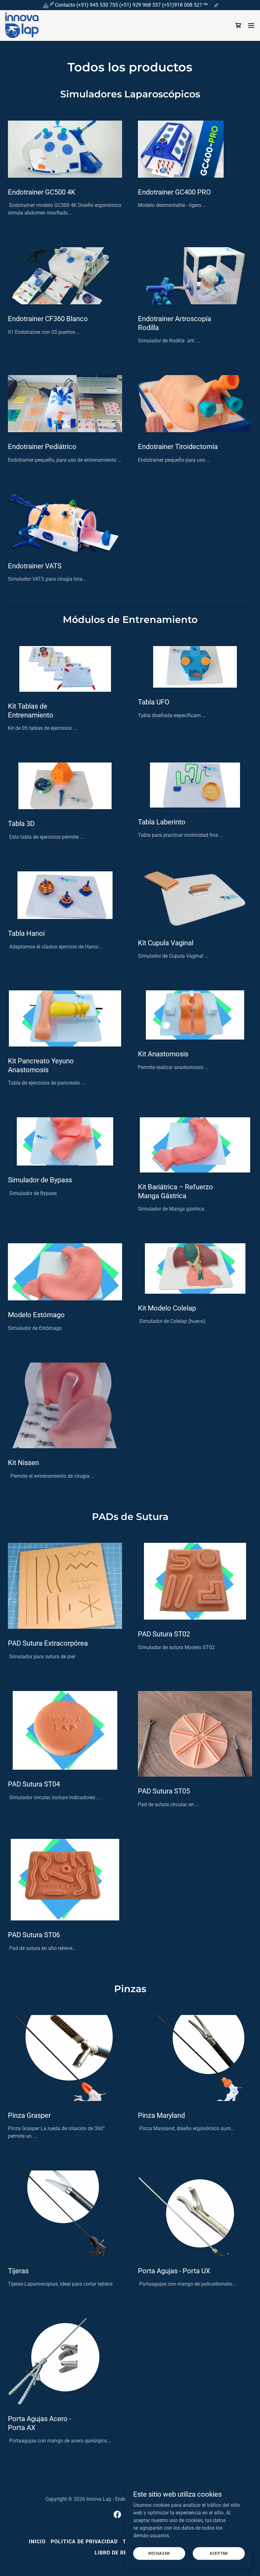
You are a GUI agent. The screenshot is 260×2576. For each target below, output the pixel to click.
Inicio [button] (37, 2542)
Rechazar (159, 2553)
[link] (22, 25)
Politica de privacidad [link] (84, 2542)
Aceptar (219, 2553)
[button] (251, 25)
